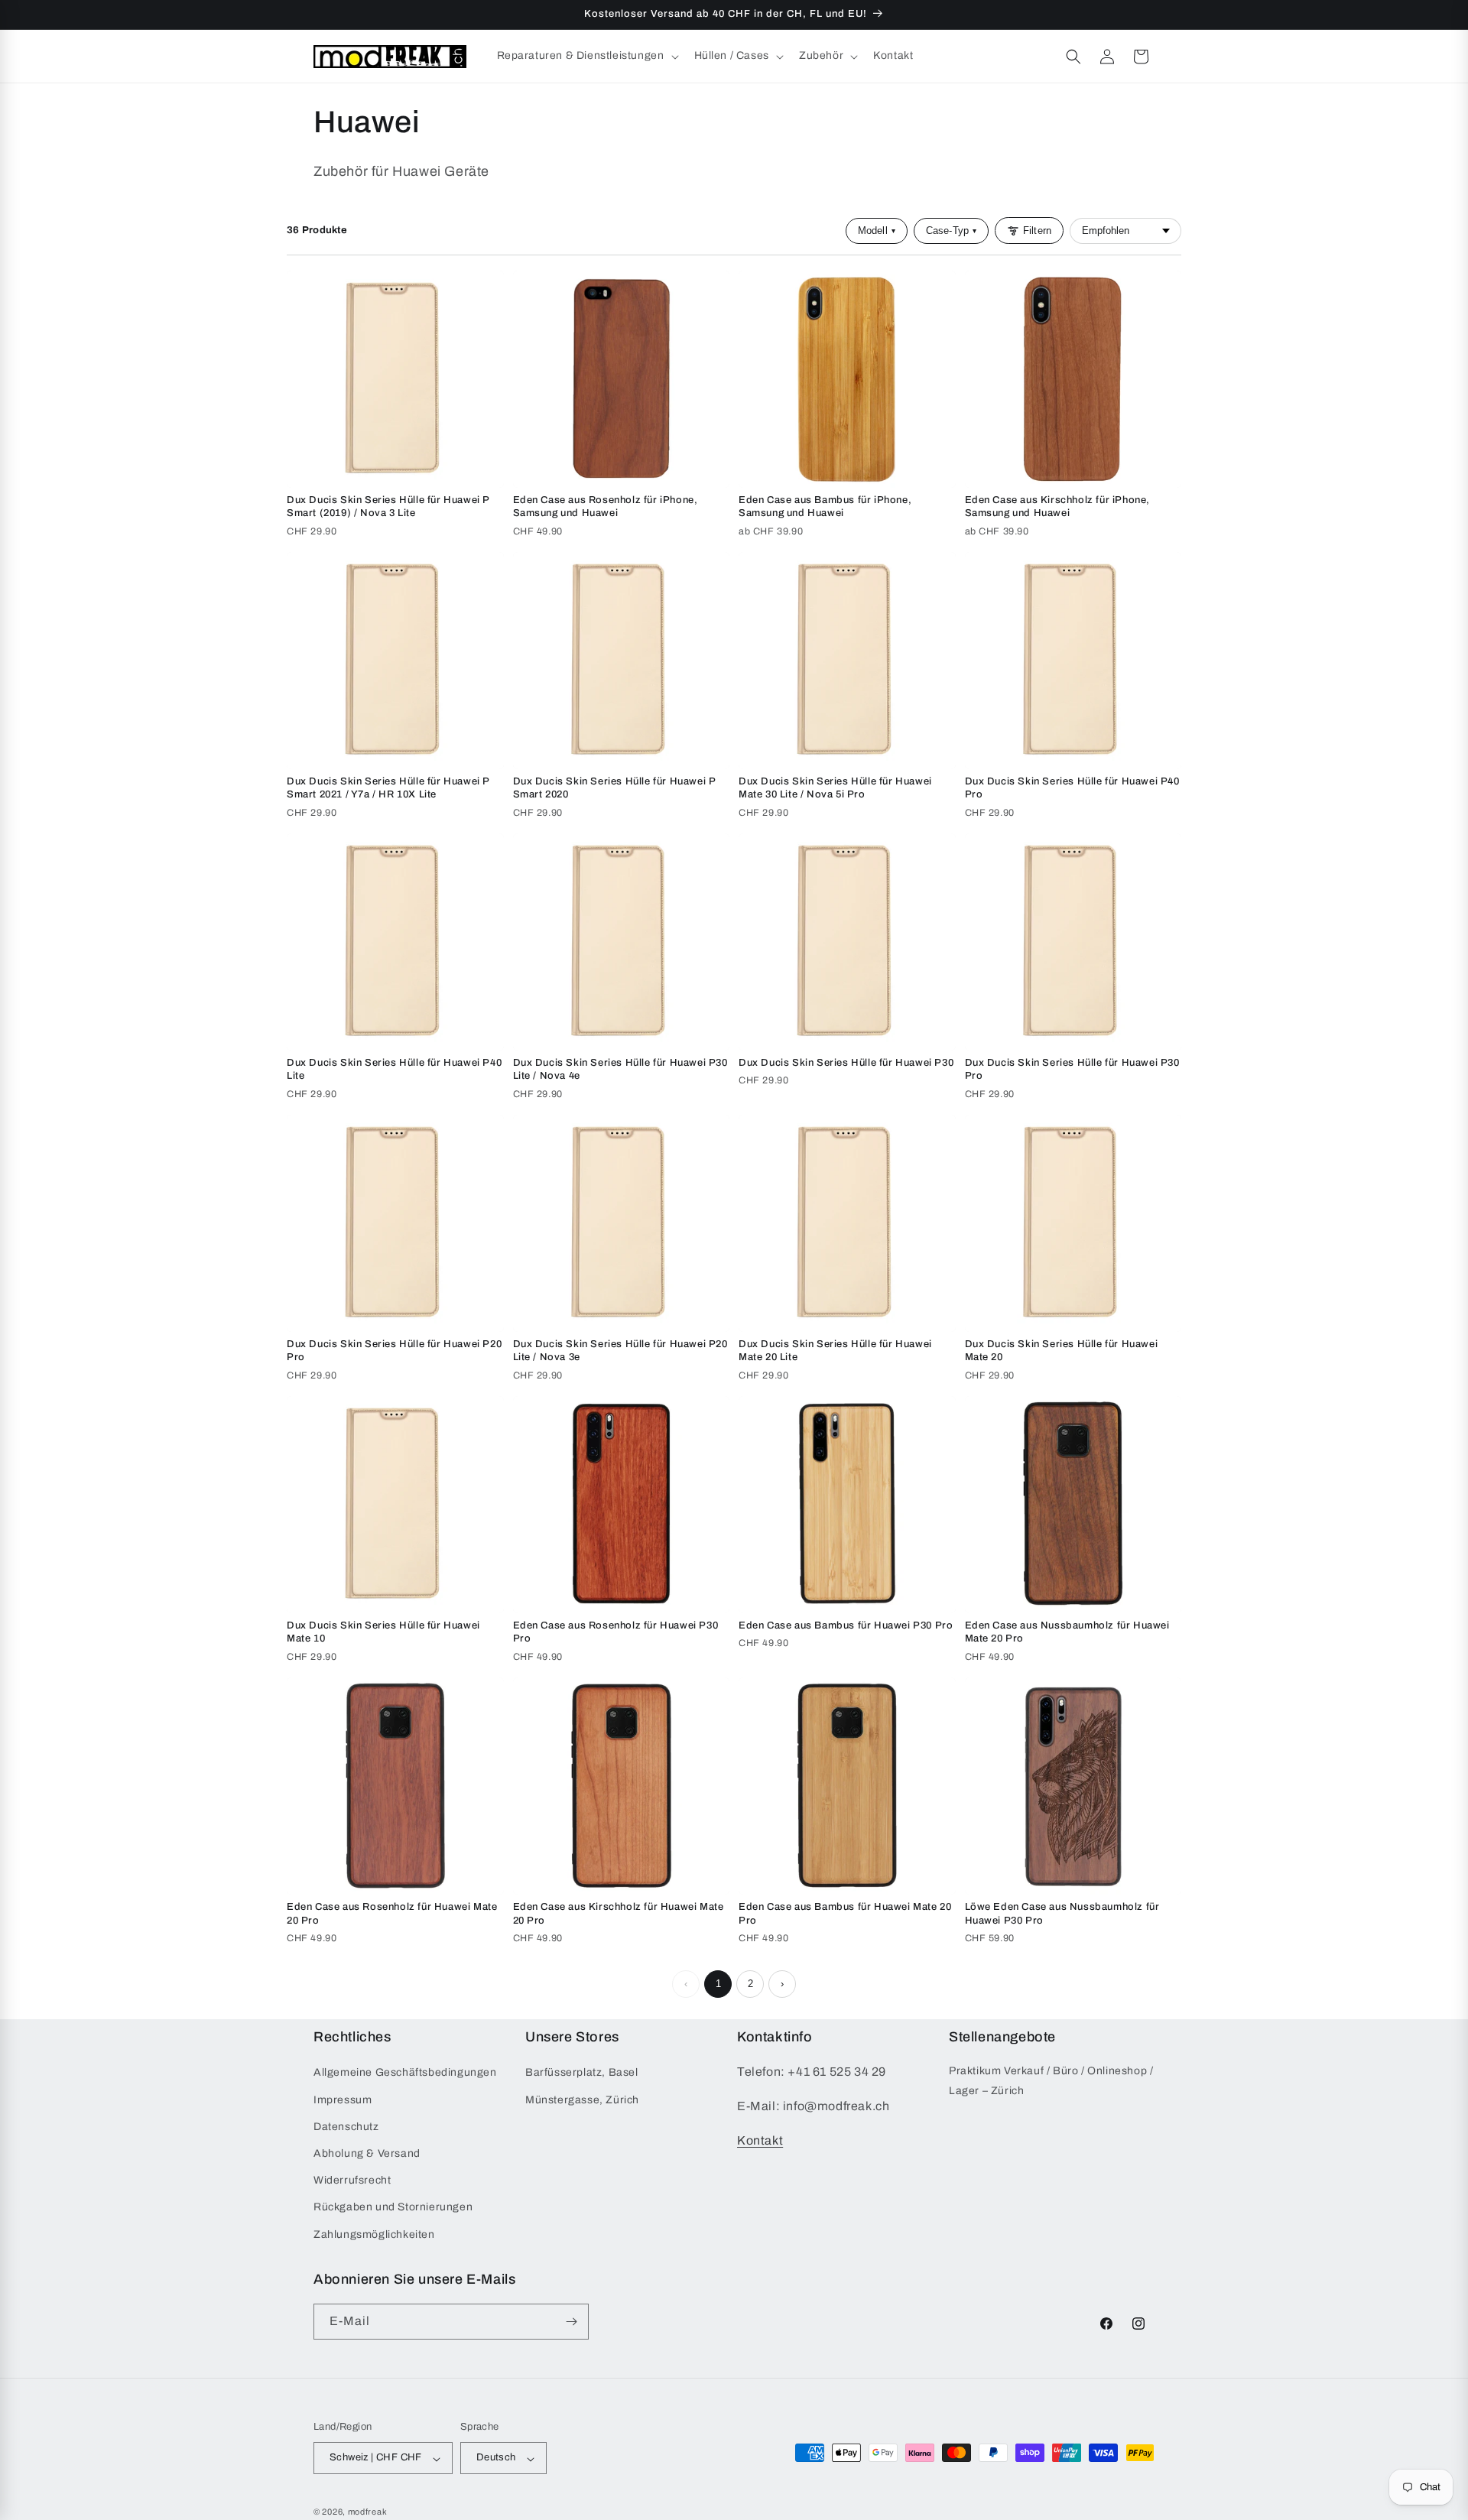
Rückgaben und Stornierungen (393, 2207)
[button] (586, 56)
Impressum (343, 2100)
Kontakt (760, 2140)
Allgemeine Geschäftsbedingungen (405, 2072)
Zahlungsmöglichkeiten (374, 2234)
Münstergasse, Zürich (582, 2100)
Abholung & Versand (367, 2153)
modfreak (368, 2512)
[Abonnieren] (571, 2322)
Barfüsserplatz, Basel (582, 2072)
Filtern (1037, 231)
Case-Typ (951, 231)
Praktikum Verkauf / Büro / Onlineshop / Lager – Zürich (1051, 2080)
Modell (877, 231)
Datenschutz (346, 2127)
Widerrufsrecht (352, 2180)
